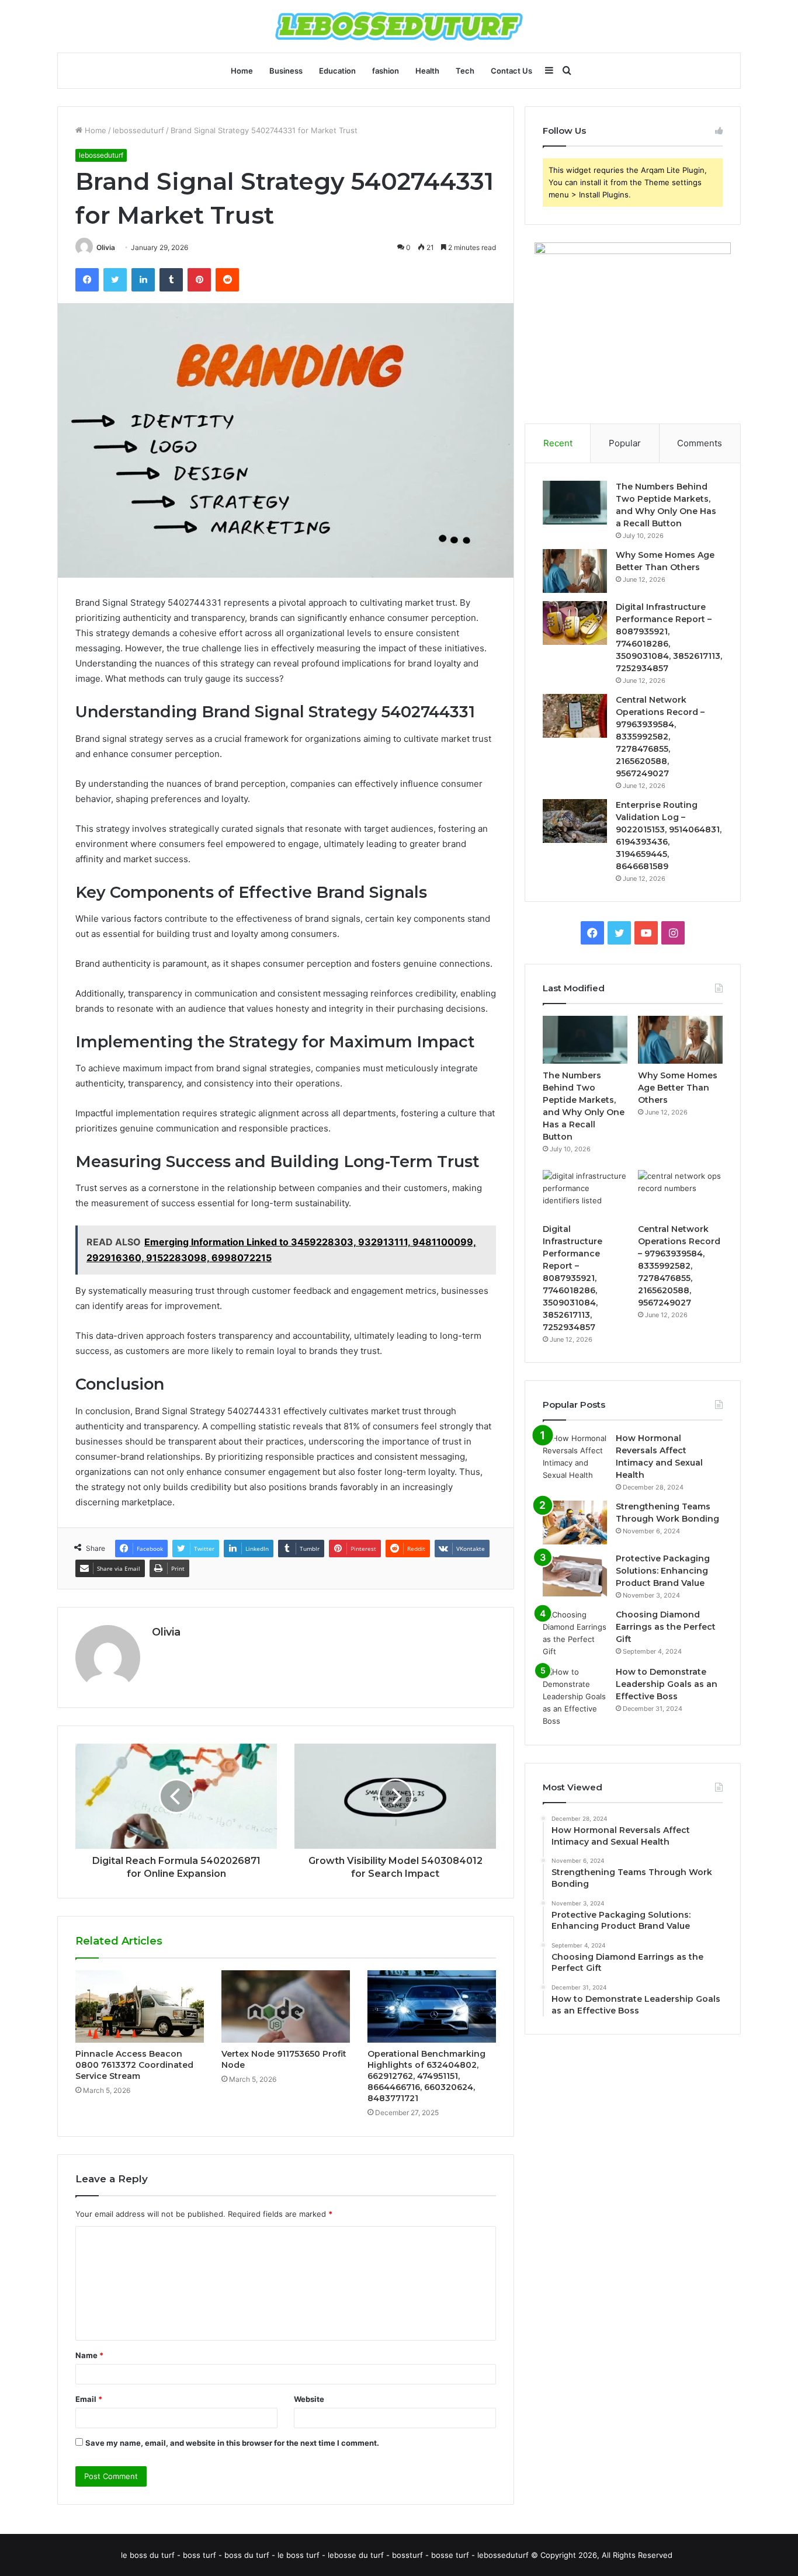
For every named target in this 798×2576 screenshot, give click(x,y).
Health (427, 71)
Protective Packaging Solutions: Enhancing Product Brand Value (663, 1571)
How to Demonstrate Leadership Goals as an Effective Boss (667, 1684)
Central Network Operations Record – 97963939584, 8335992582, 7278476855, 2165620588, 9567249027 (660, 737)
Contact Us (511, 71)
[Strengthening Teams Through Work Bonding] (575, 1523)
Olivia (106, 247)
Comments (700, 443)
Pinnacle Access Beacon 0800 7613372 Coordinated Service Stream (134, 2065)
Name (89, 2355)
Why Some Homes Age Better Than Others (678, 1088)
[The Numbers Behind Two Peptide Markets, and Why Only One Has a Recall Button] (575, 503)
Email (89, 2399)
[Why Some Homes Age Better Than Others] (575, 571)
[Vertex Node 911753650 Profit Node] (286, 2006)
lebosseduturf (138, 130)
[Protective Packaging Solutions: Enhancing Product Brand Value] (575, 1575)
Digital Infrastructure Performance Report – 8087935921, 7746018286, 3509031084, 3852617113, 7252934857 (573, 1278)
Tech (465, 71)
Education (337, 71)
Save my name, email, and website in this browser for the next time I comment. (232, 2443)
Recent (558, 443)
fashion (386, 71)
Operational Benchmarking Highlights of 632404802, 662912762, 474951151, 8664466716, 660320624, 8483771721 (426, 2076)
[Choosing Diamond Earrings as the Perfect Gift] (575, 1633)
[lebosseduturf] (399, 26)
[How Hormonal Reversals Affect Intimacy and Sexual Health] (575, 1457)
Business (286, 71)
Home (242, 71)
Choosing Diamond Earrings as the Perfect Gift (666, 1627)
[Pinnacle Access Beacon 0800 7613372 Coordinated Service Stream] (140, 2006)
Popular (625, 443)
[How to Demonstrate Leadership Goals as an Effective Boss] (575, 1697)
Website (309, 2399)
